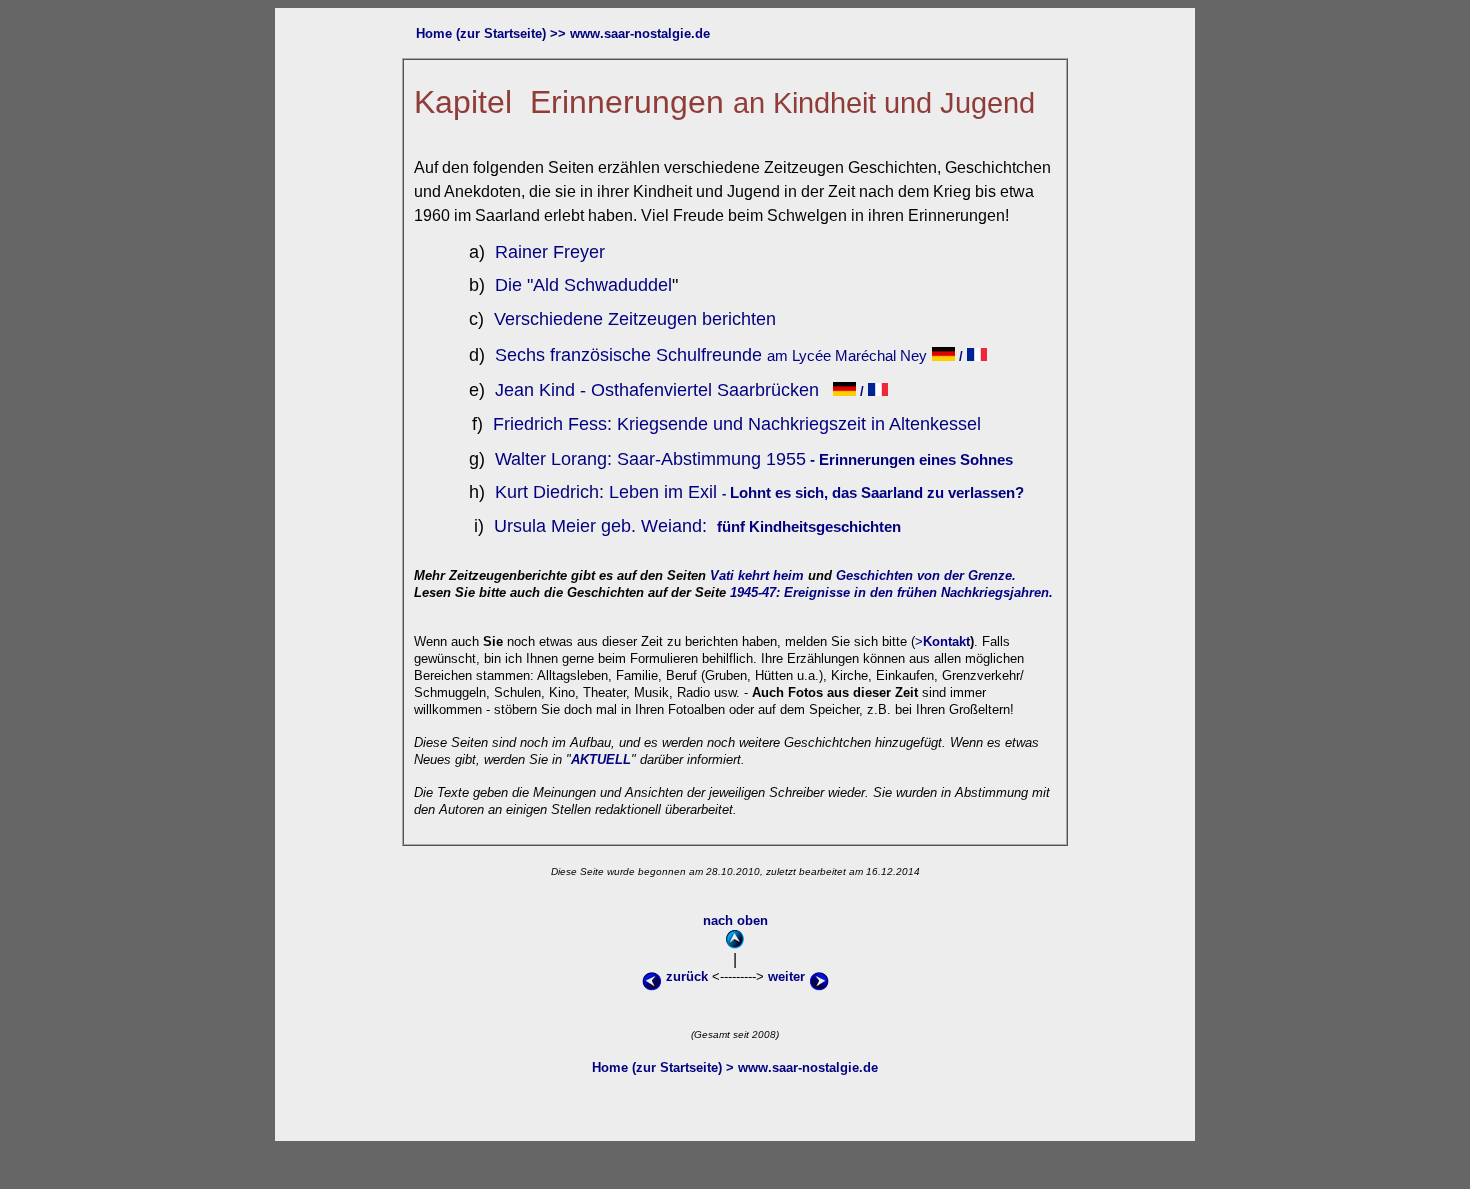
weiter (788, 976)
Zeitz (625, 319)
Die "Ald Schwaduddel (581, 285)
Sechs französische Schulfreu (611, 355)
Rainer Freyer (547, 252)
